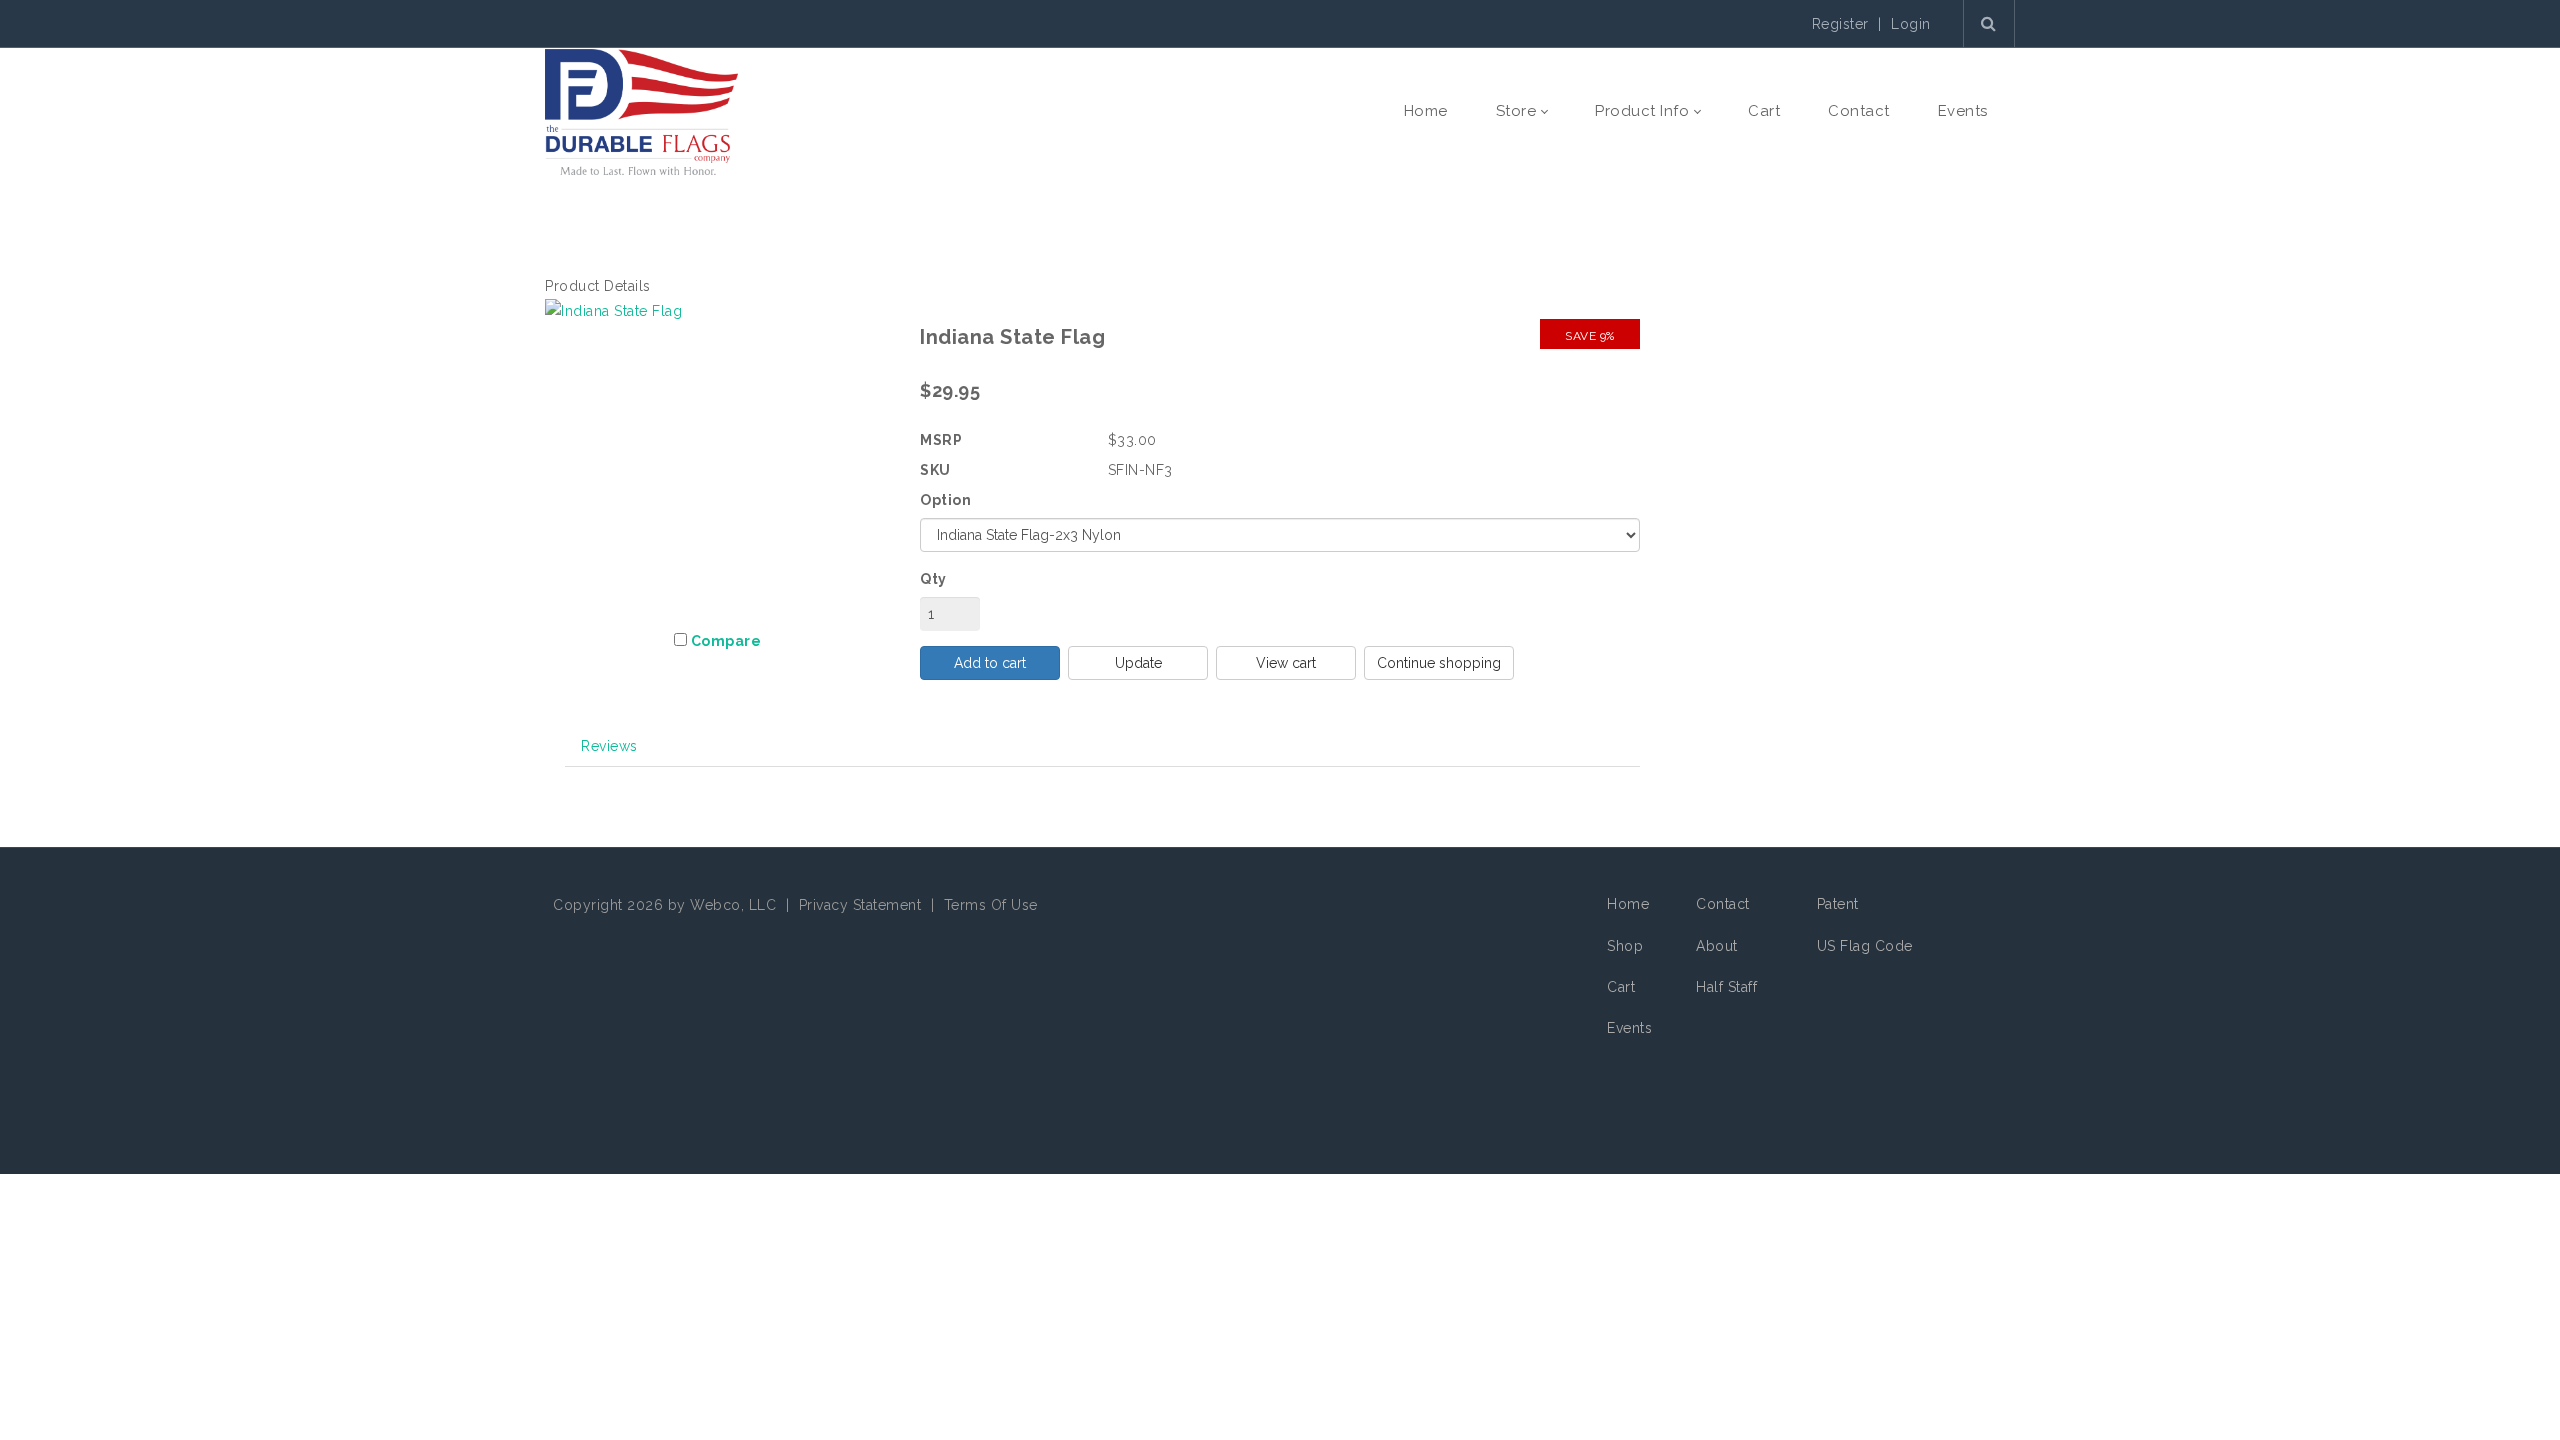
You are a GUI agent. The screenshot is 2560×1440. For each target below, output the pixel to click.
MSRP (941, 440)
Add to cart (990, 663)
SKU (935, 470)
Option (945, 500)
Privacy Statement (860, 905)
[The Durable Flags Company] (641, 111)
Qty (933, 579)
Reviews (609, 746)
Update (1138, 663)
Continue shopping (1439, 663)
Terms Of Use (991, 905)
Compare (726, 641)
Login (1911, 24)
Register (1840, 24)
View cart (1286, 663)
